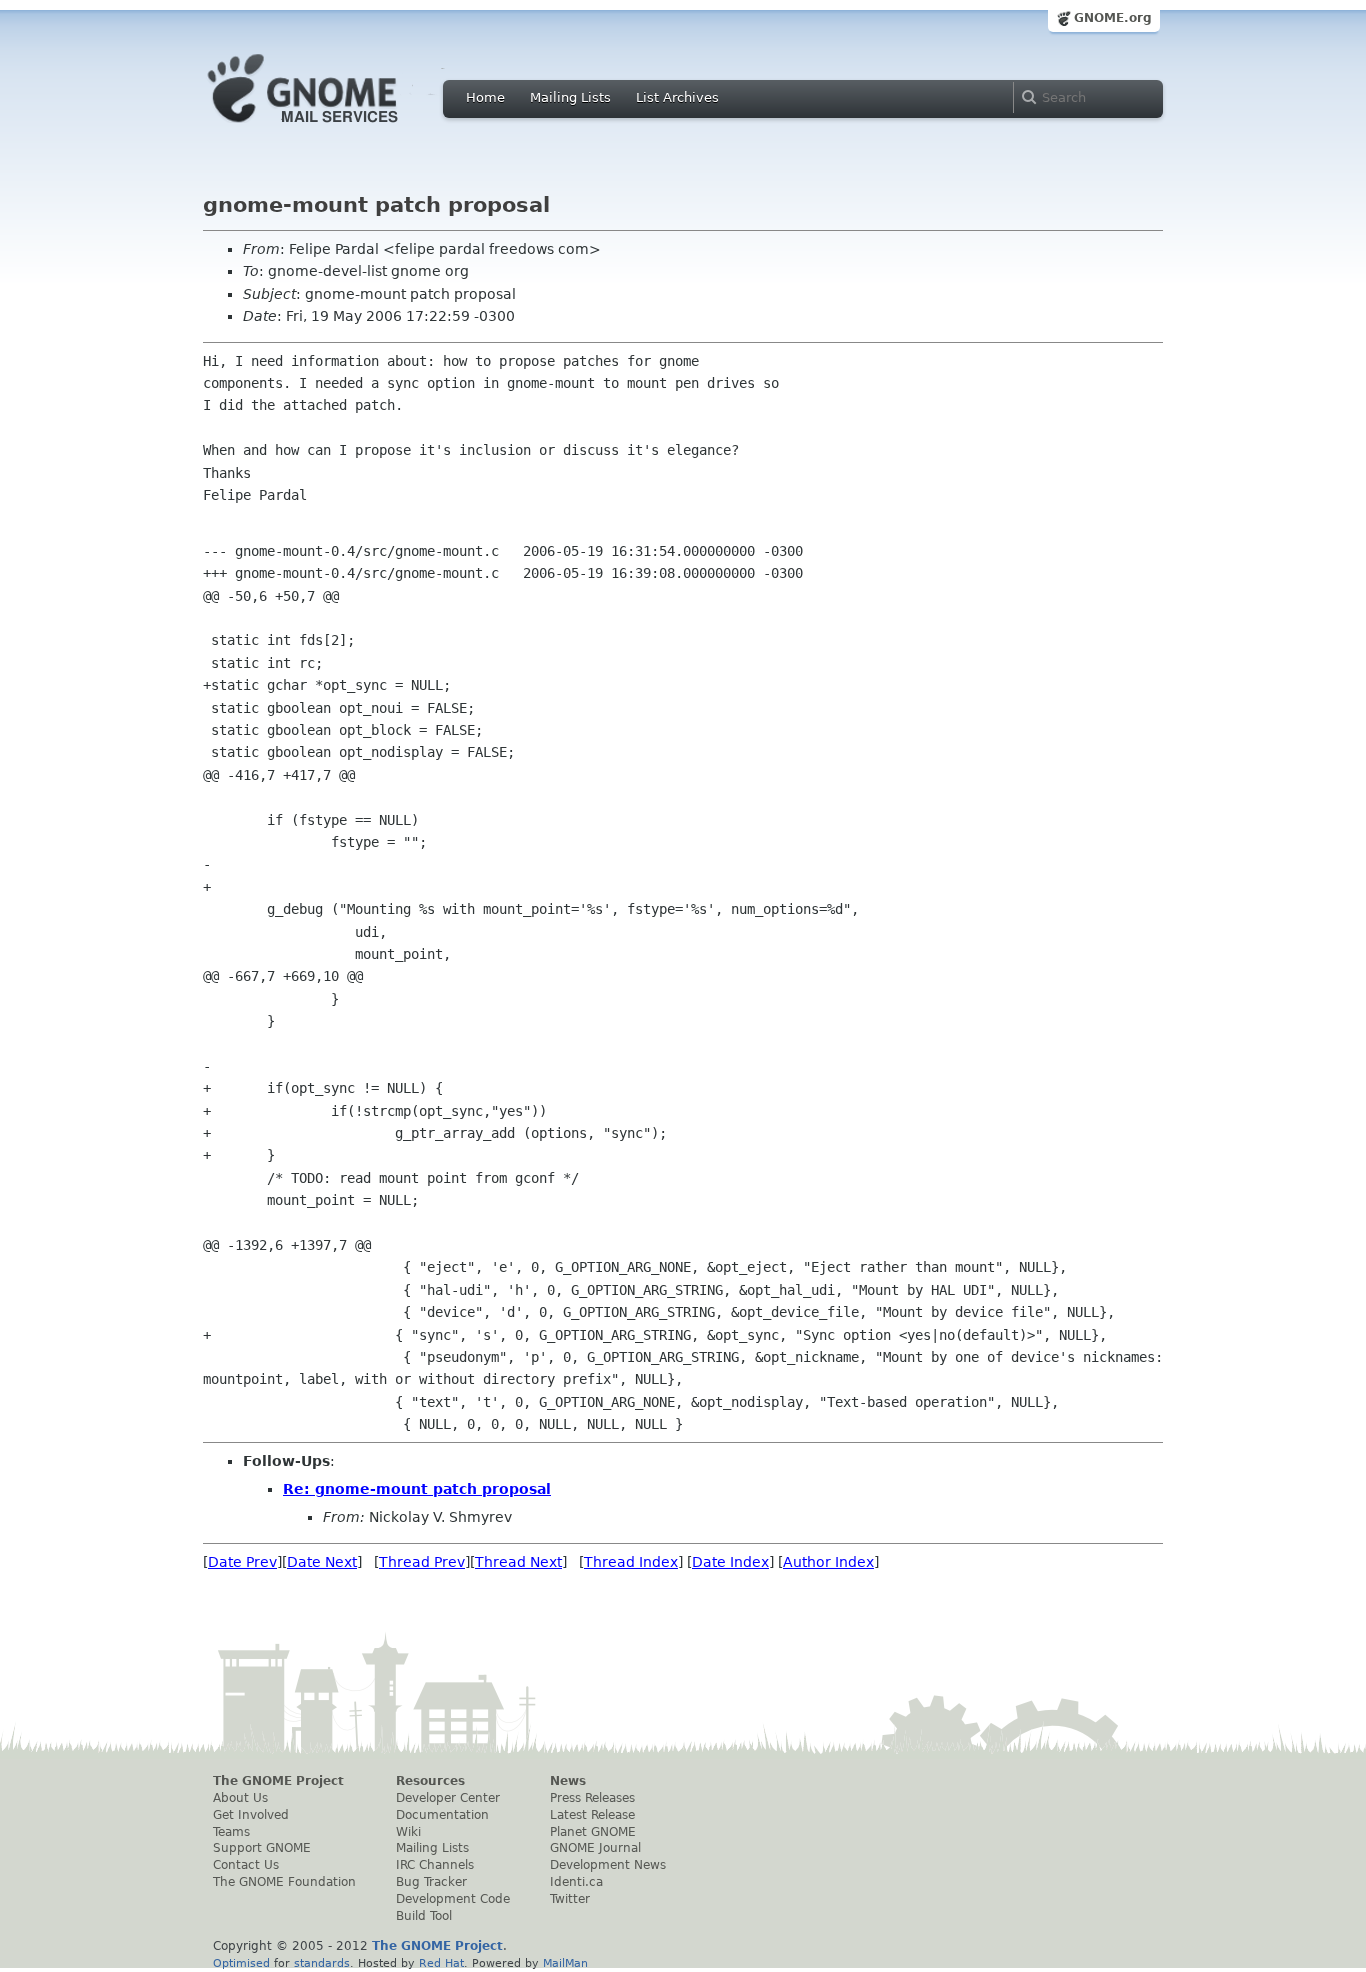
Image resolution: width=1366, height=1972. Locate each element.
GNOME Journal (595, 1848)
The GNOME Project (278, 1781)
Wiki (408, 1832)
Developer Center (448, 1798)
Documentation (442, 1815)
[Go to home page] (333, 128)
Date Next (322, 1562)
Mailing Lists (570, 97)
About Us (240, 1798)
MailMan (565, 1963)
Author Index (828, 1562)
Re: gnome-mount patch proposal (417, 1489)
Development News (608, 1865)
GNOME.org (1113, 18)
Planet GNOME (593, 1832)
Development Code (453, 1899)
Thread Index (631, 1562)
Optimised (241, 1963)
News (568, 1781)
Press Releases (592, 1798)
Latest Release (592, 1815)
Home (485, 97)
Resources (430, 1781)
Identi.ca (576, 1882)
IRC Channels (435, 1865)
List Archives (677, 97)
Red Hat (441, 1963)
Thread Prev (422, 1562)
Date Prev (242, 1562)
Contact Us (246, 1865)
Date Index (730, 1562)
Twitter (570, 1899)
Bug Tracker (431, 1882)
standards (322, 1963)
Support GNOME (262, 1848)
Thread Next (518, 1562)
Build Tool (424, 1916)
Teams (231, 1832)
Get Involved (251, 1815)
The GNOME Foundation (284, 1882)
